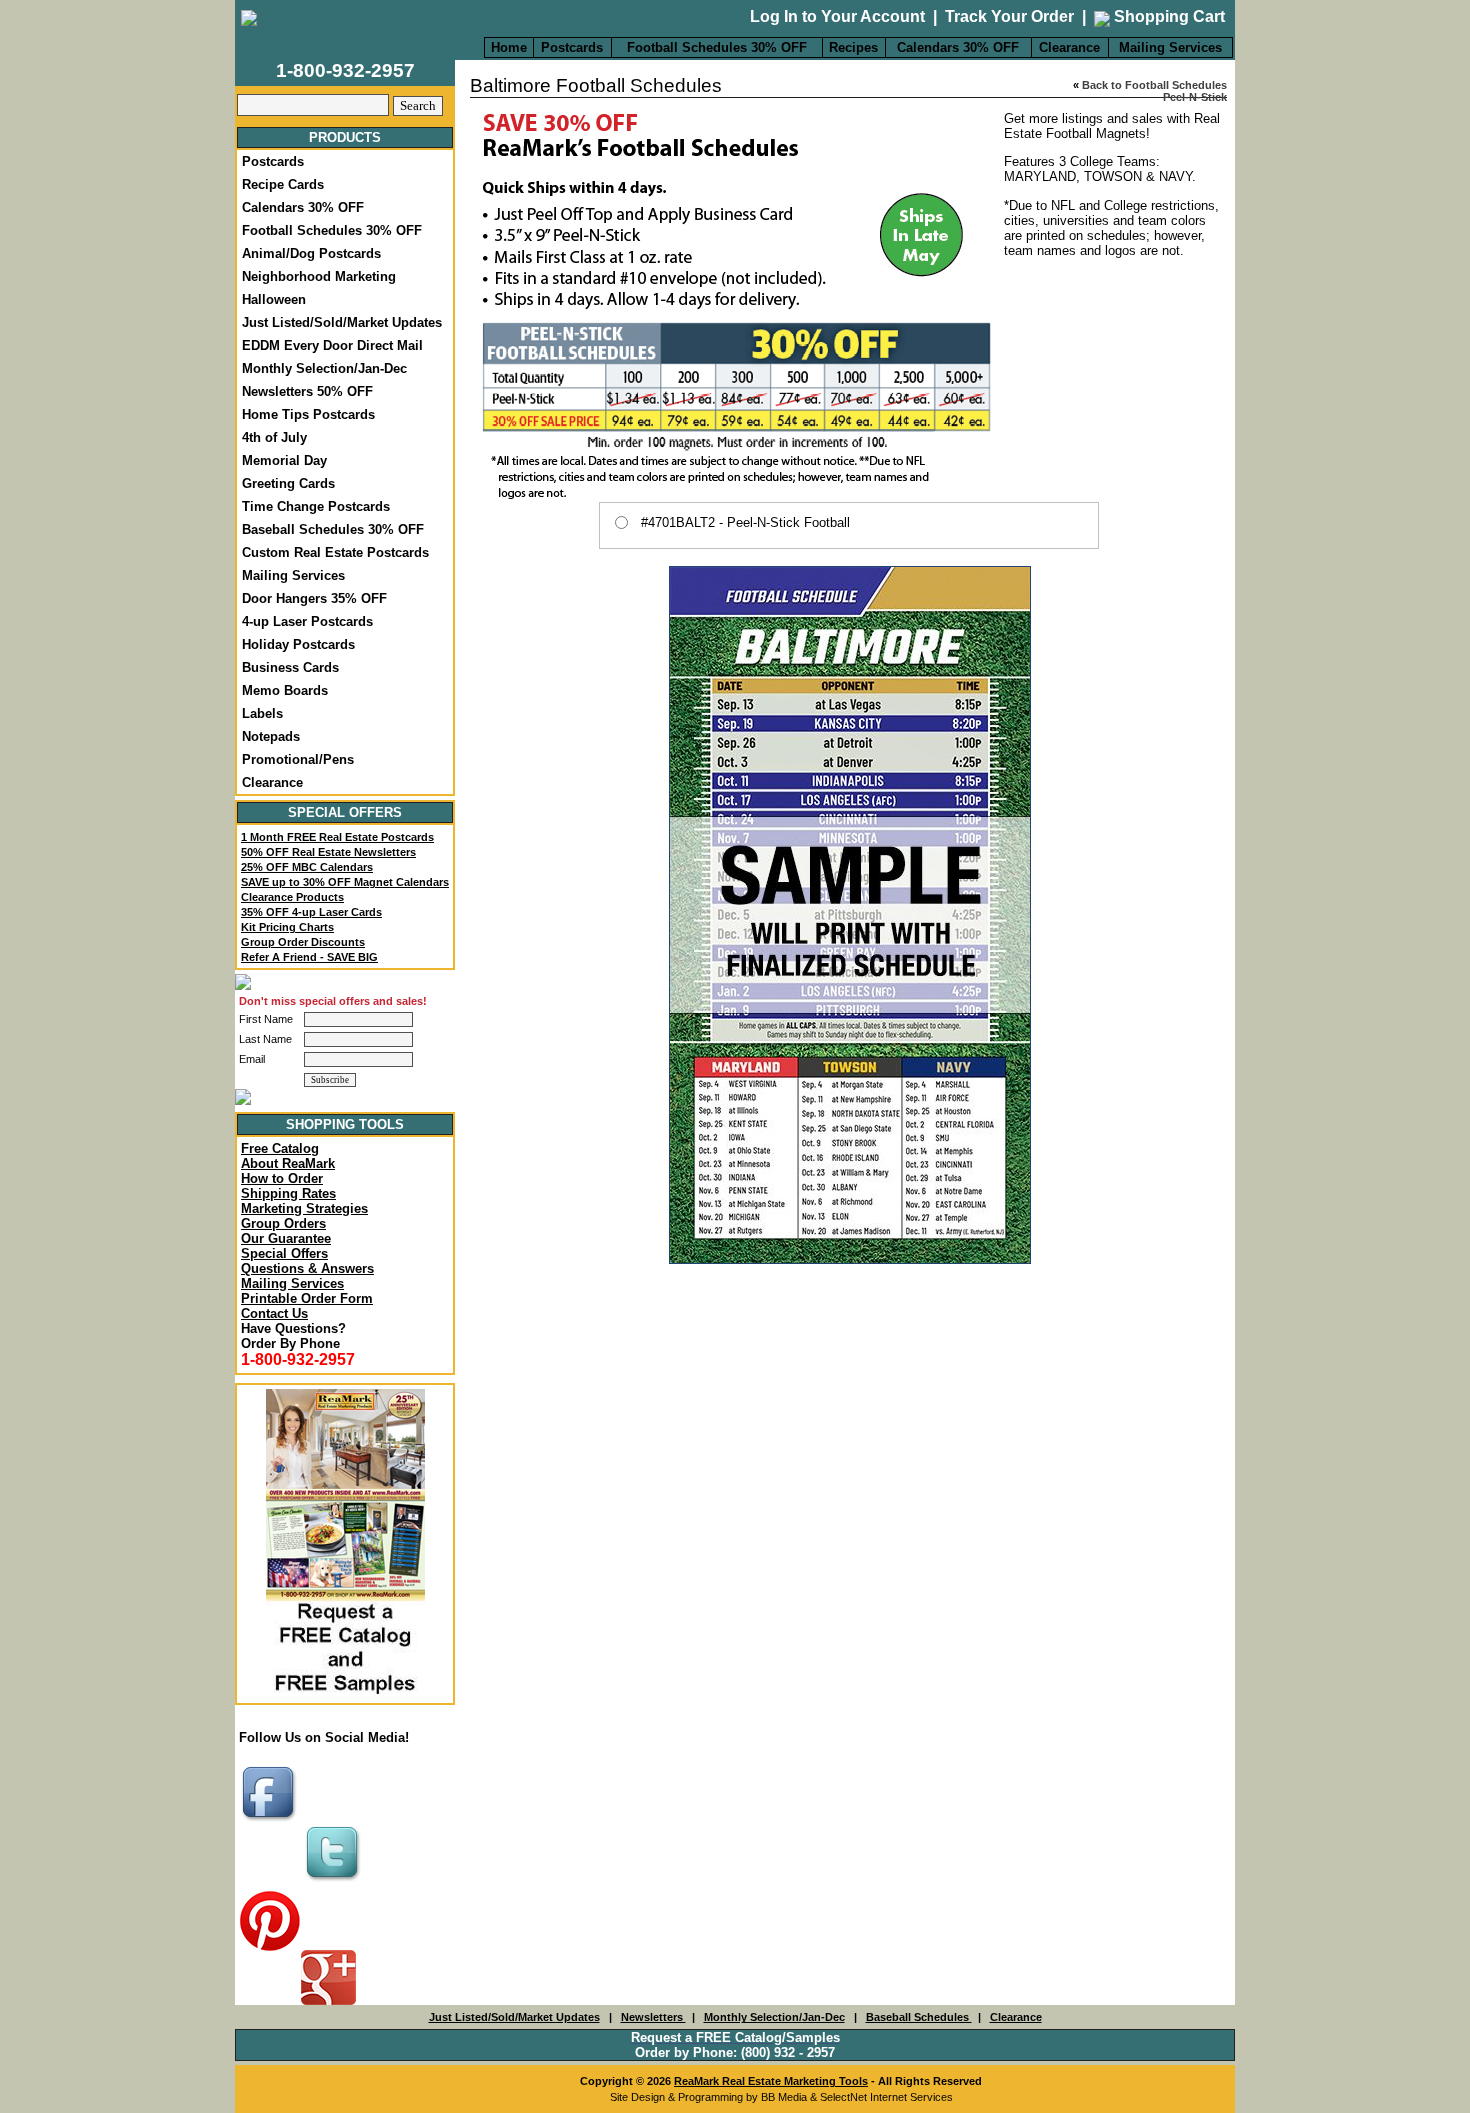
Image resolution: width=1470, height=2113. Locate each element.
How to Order (282, 1178)
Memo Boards (285, 690)
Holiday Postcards (298, 644)
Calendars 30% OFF (958, 47)
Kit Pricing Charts (287, 927)
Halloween (274, 299)
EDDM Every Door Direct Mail (332, 345)
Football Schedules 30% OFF (717, 47)
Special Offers (284, 1253)
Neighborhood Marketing (319, 276)
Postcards (572, 47)
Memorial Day (284, 460)
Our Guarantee (286, 1238)
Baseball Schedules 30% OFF (333, 529)
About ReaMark (288, 1163)
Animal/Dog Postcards (311, 253)
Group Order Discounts (303, 942)
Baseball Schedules (919, 2017)
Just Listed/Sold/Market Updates (342, 322)
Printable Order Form (307, 1298)
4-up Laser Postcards (307, 621)
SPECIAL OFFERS (345, 812)
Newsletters (653, 2017)
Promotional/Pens (298, 759)
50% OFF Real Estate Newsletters (328, 852)
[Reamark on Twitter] (335, 1882)
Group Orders (283, 1223)
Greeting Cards (288, 483)
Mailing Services (1170, 47)
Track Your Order (1009, 16)
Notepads (271, 736)
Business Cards (290, 667)
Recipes (853, 47)
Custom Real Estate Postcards (335, 552)
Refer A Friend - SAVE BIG (309, 957)
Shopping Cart (1167, 16)
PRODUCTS (345, 137)
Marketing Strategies (304, 1208)
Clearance (1069, 47)
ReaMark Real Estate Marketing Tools (771, 2081)
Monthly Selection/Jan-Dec (324, 368)
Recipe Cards (283, 184)
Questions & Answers (307, 1268)
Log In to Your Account (837, 16)
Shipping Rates (288, 1193)
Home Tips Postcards (308, 414)
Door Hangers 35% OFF (314, 598)
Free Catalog (280, 1148)
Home (509, 47)
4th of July (274, 437)
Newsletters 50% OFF (307, 391)
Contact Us (274, 1313)
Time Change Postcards (316, 506)
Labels (262, 713)
